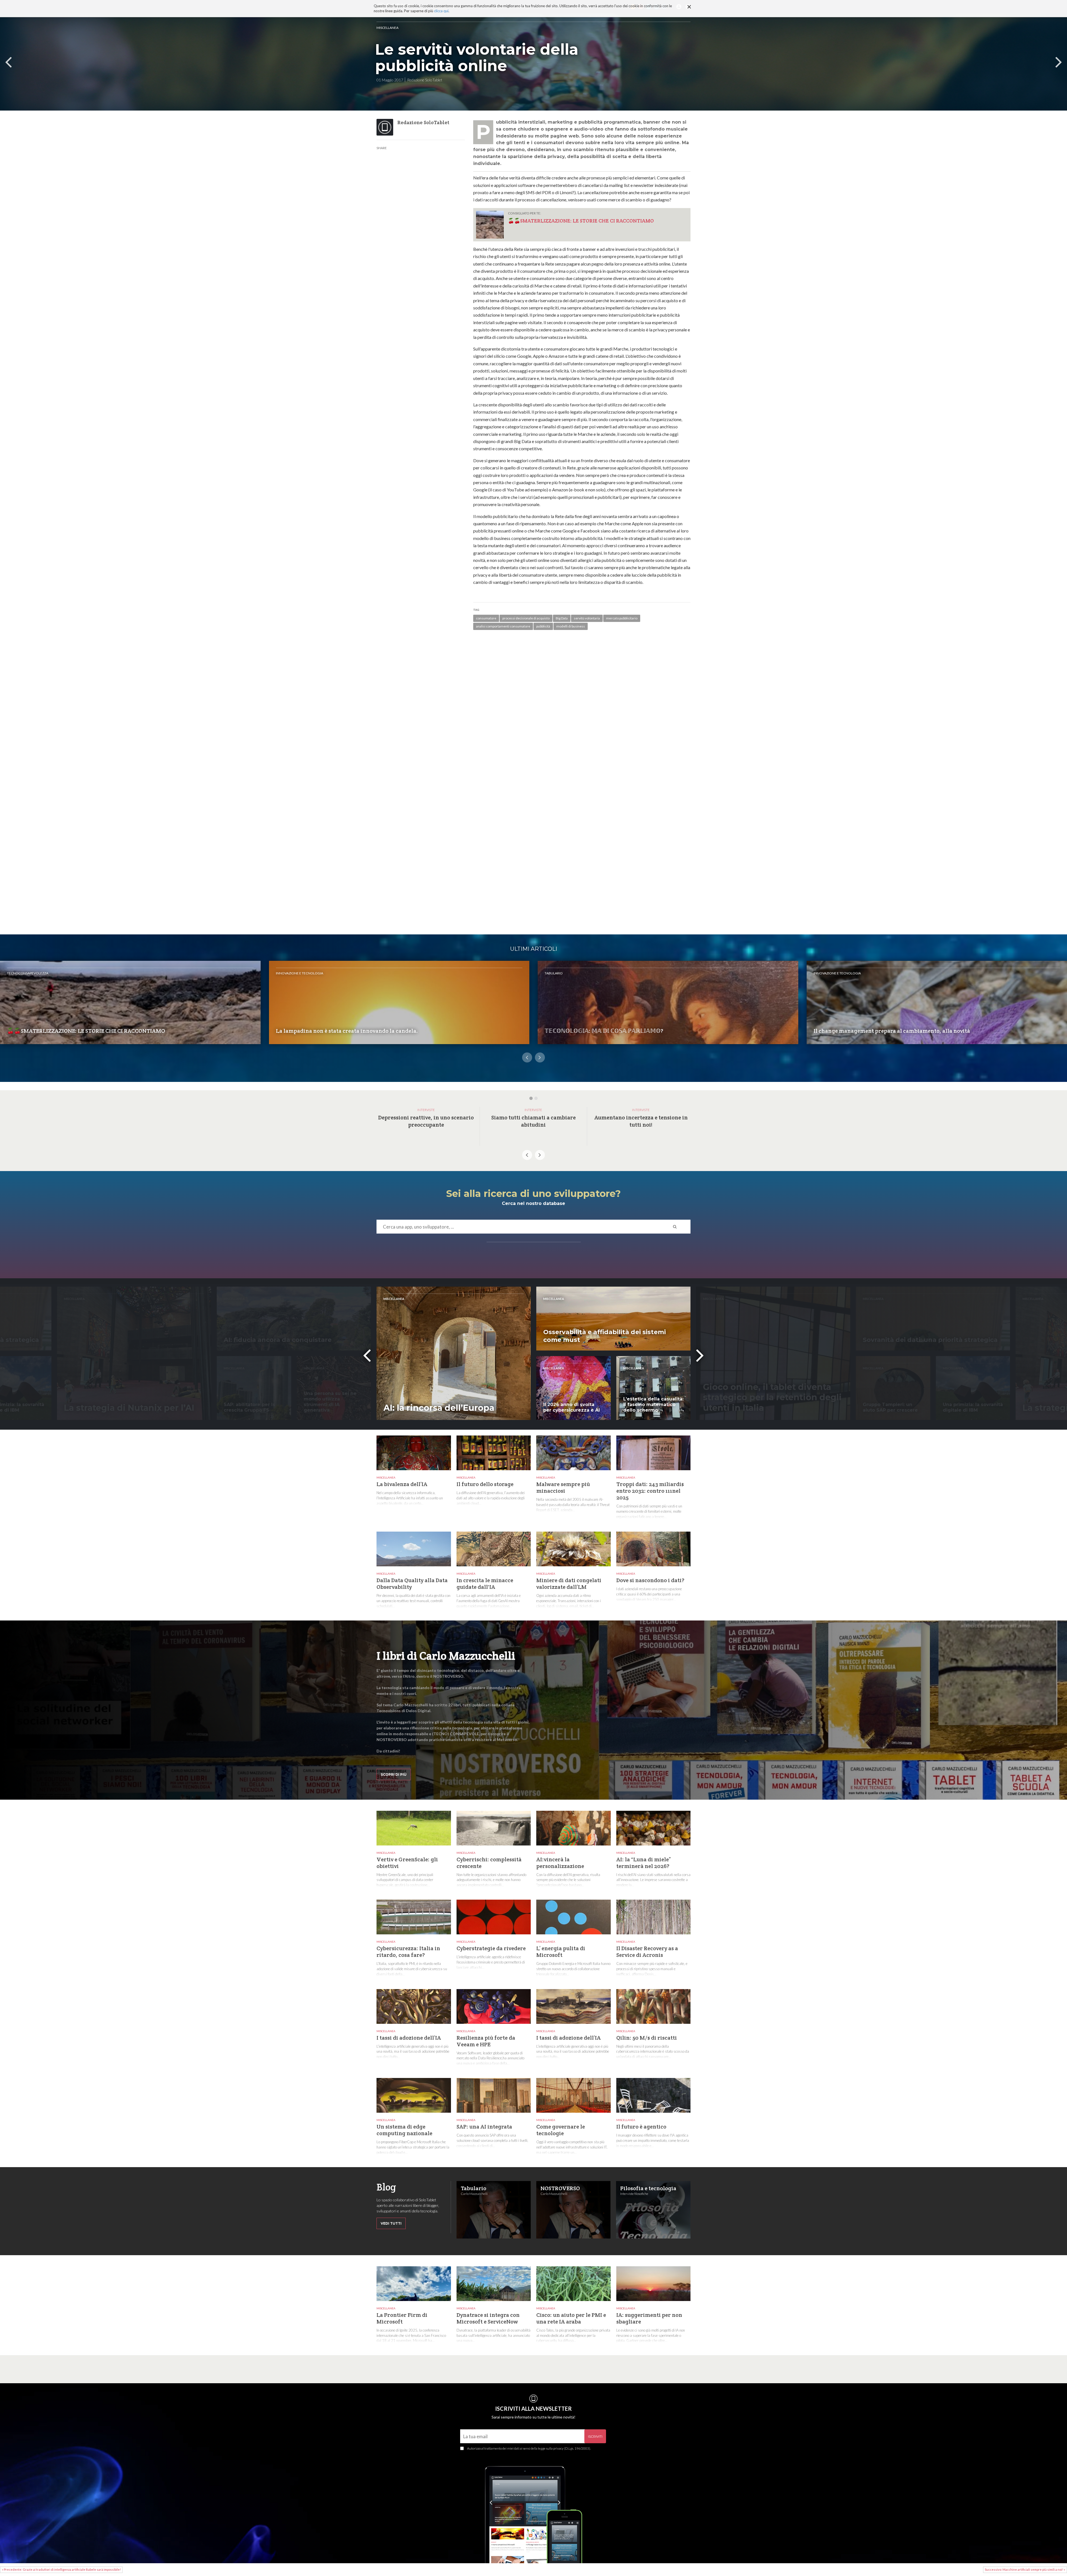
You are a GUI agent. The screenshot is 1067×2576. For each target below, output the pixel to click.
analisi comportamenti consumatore (503, 626)
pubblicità (543, 626)
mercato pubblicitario (622, 618)
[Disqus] (582, 714)
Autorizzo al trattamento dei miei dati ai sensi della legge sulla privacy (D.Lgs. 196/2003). (529, 2448)
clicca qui (441, 11)
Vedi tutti (391, 2223)
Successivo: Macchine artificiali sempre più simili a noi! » (1025, 2569)
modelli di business (571, 626)
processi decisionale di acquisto (526, 618)
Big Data (562, 618)
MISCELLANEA (387, 28)
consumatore (486, 618)
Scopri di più (394, 1775)
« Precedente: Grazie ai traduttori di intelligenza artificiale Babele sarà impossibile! (61, 2569)
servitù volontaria (587, 618)
